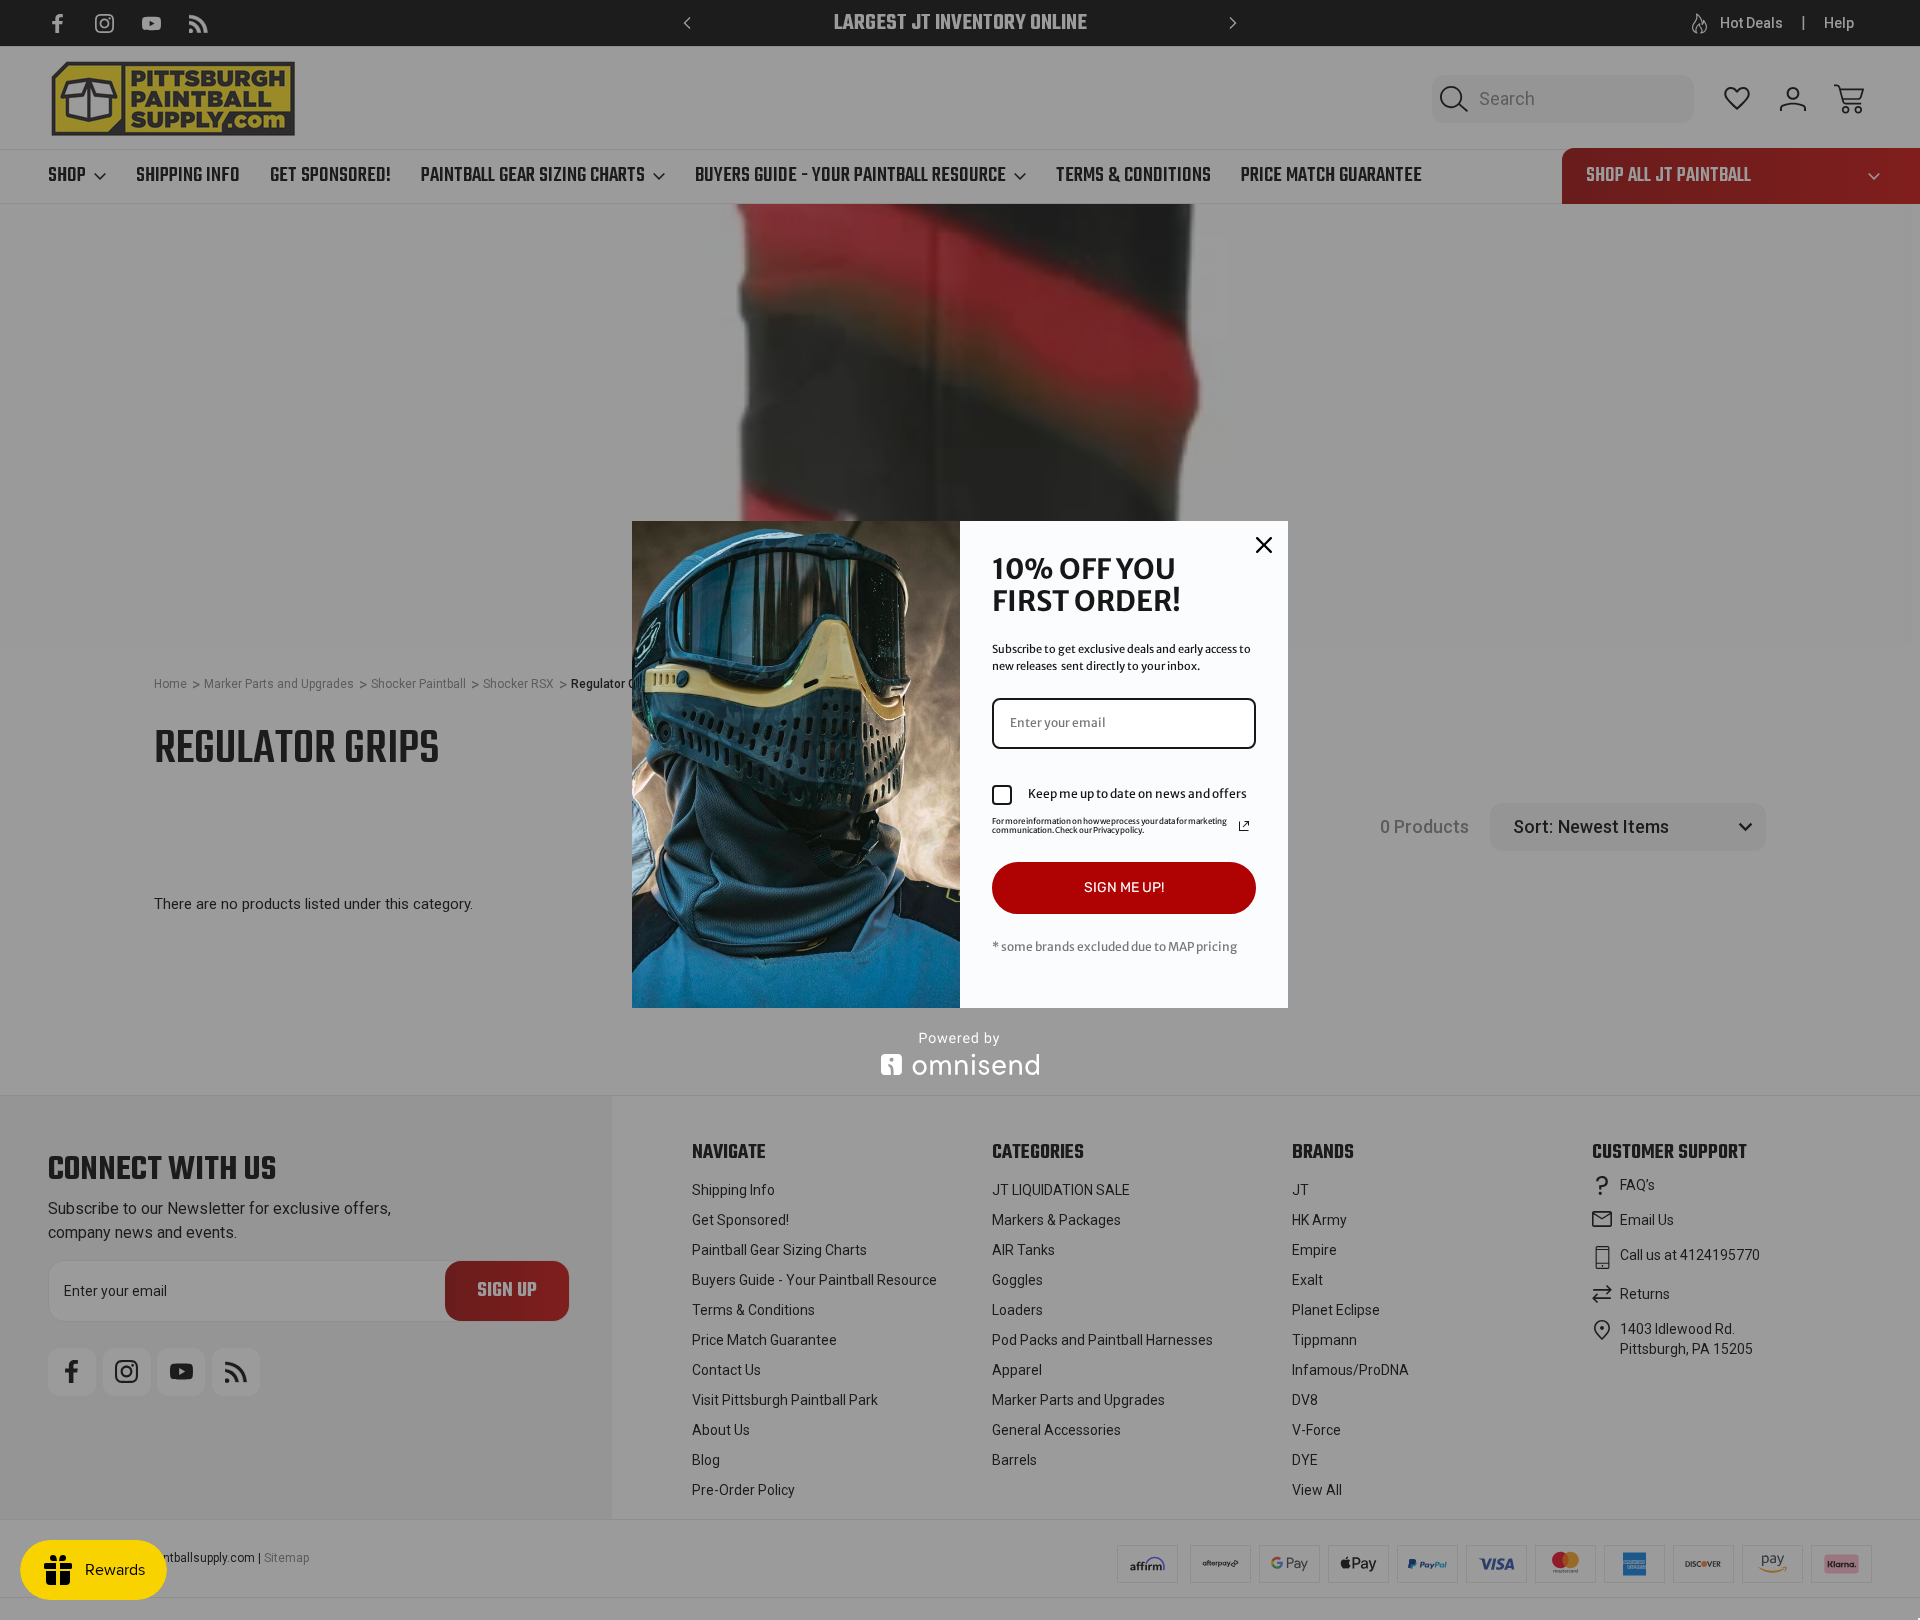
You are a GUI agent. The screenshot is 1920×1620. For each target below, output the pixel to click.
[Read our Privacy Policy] (1244, 826)
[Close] (1264, 545)
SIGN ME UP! (1124, 887)
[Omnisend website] (960, 1053)
